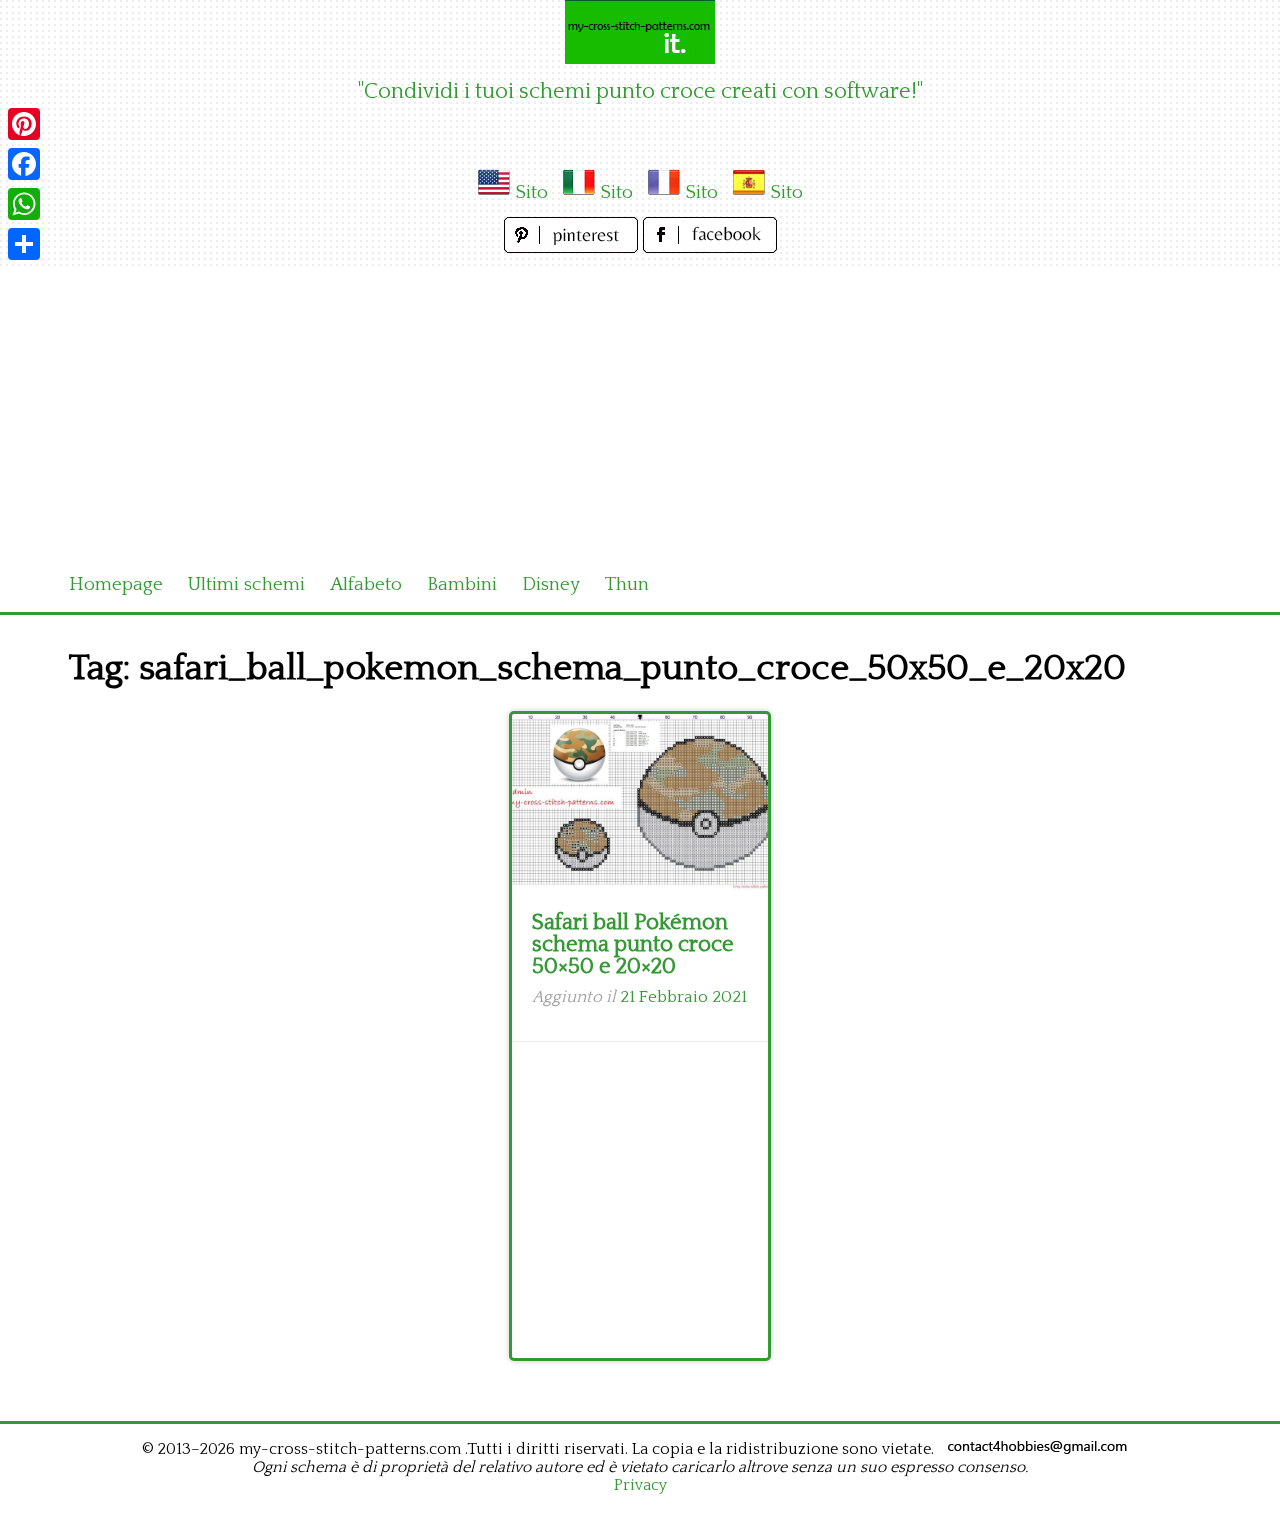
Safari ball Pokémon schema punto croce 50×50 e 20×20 (633, 944)
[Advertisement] (640, 408)
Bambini (462, 584)
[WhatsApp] (24, 204)
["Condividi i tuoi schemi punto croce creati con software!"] (640, 32)
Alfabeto (366, 584)
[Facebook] (24, 164)
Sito (531, 192)
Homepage (116, 584)
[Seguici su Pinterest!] (573, 247)
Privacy (640, 1485)
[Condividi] (24, 244)
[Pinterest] (24, 124)
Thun (627, 584)
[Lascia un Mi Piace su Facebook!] (710, 247)
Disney (551, 584)
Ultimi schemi (246, 584)
